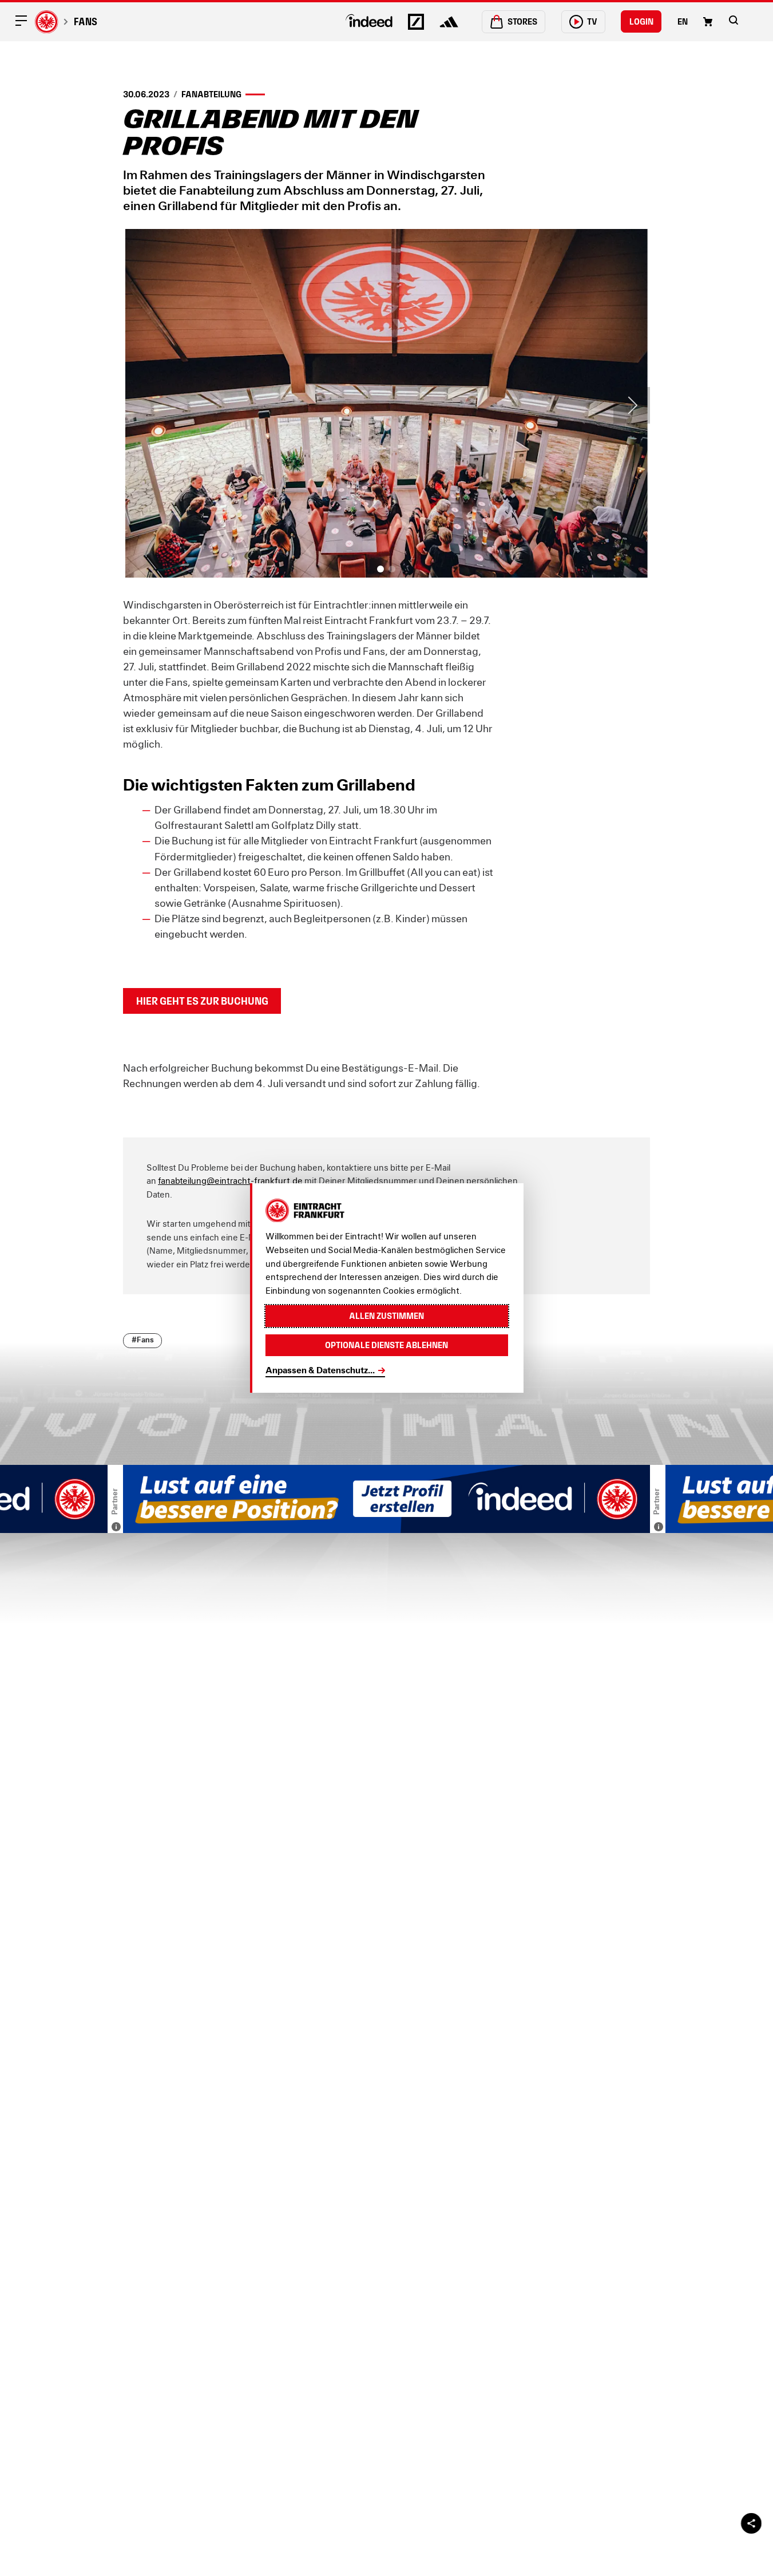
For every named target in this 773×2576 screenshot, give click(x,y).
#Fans (143, 1340)
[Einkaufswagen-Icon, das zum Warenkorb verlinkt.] (708, 22)
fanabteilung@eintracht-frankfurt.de (230, 1181)
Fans (85, 21)
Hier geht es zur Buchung (202, 1001)
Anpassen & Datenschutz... (320, 1370)
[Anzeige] (116, 1527)
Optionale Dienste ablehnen (387, 1345)
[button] (734, 20)
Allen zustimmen (387, 1316)
